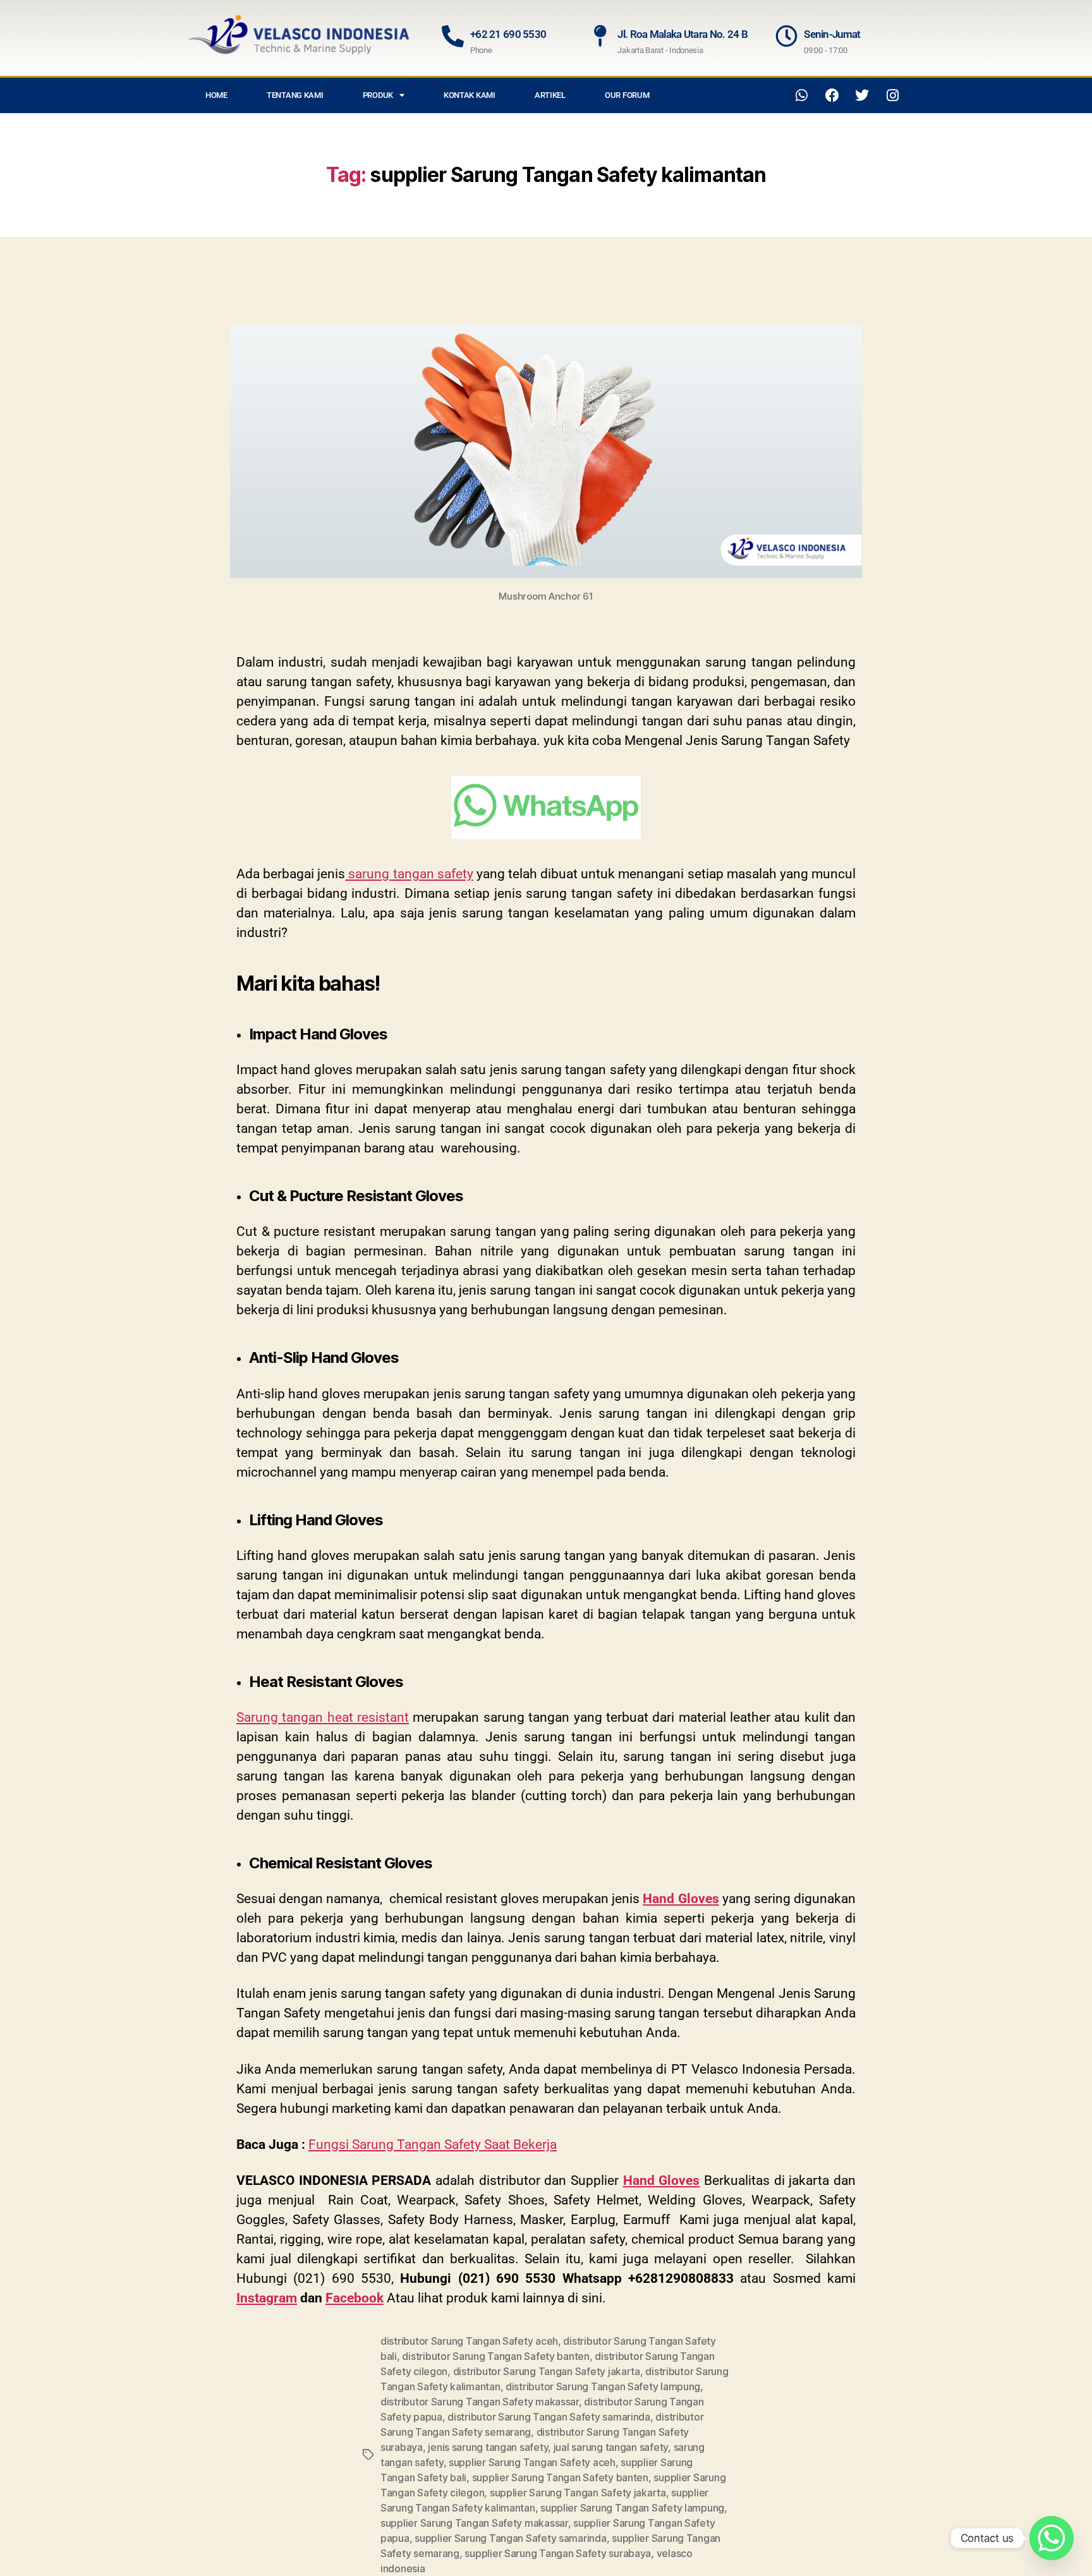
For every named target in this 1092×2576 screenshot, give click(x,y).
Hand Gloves (681, 1899)
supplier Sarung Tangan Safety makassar (474, 2523)
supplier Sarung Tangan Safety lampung (632, 2508)
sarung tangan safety (409, 874)
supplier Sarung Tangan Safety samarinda (510, 2538)
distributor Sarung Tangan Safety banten (495, 2356)
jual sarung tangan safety (611, 2447)
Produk (378, 95)
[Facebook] (832, 95)
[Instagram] (892, 95)
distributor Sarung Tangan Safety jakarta (547, 2371)
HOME (216, 95)
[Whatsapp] (802, 95)
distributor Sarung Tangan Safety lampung (603, 2386)
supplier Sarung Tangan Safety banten (560, 2477)
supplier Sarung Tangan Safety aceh (532, 2462)
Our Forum (627, 95)
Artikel (550, 95)
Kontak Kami (470, 95)
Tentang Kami (295, 95)
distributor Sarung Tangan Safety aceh (469, 2341)
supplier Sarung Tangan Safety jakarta (578, 2493)
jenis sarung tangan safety (488, 2447)
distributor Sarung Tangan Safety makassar (480, 2402)
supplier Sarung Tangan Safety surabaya (558, 2553)
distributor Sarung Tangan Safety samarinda (549, 2417)
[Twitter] (862, 95)
